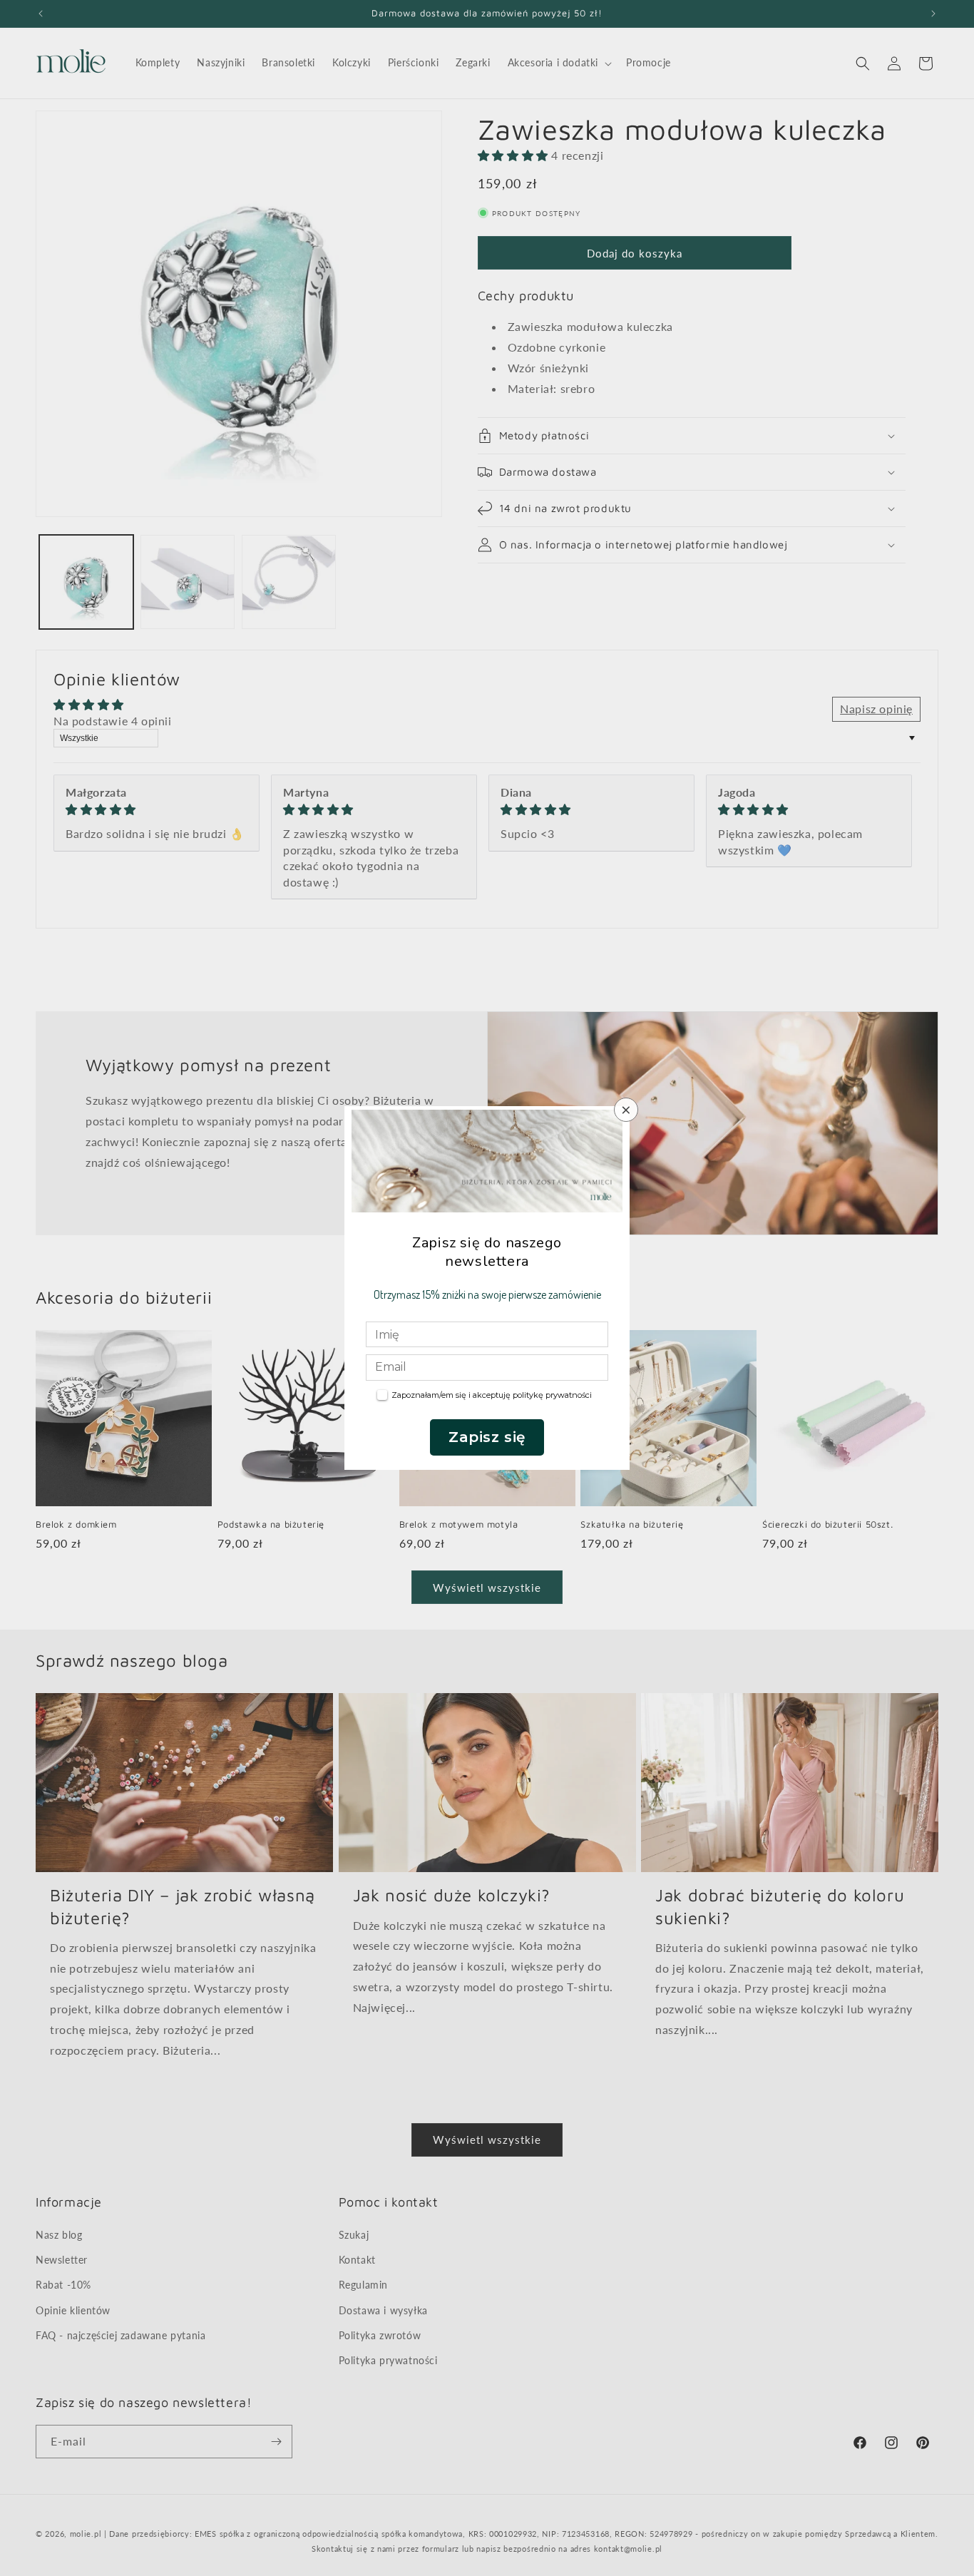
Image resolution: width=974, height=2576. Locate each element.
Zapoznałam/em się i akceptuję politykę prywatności (492, 1395)
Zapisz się (487, 1437)
